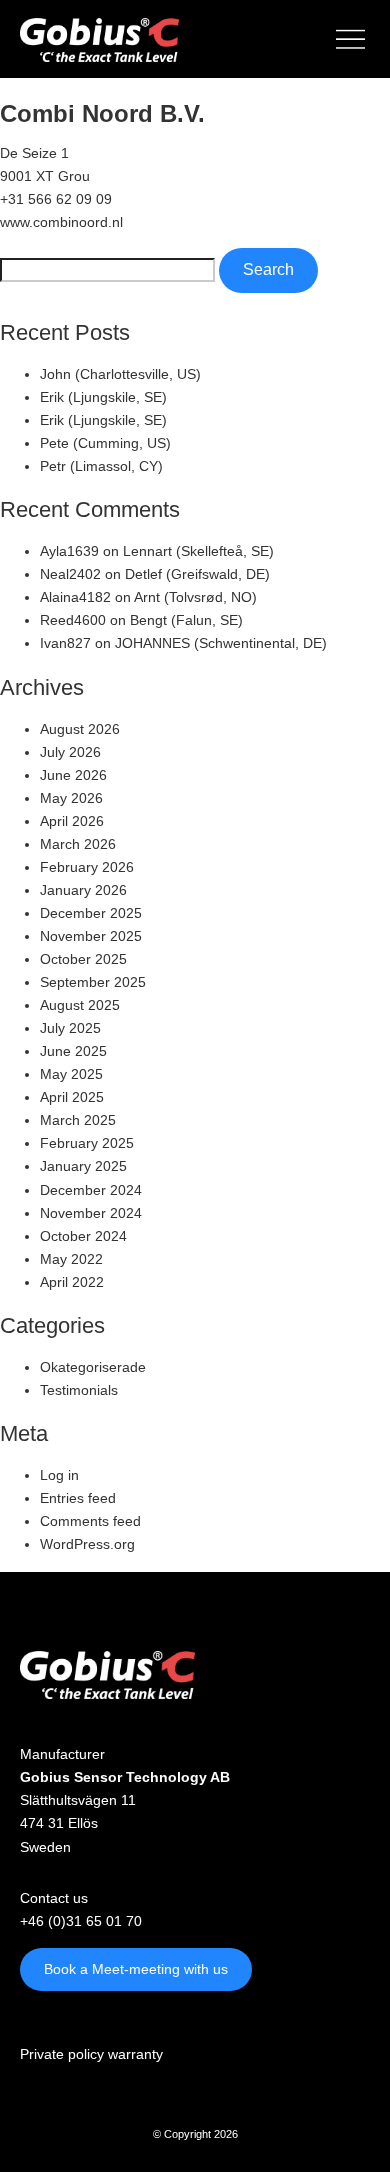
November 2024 (91, 1213)
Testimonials (79, 1390)
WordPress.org (87, 1544)
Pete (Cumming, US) (105, 443)
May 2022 (71, 1259)
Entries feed (78, 1498)
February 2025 (87, 1143)
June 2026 (73, 775)
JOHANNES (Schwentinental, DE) (221, 643)
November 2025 (91, 936)
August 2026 (80, 729)
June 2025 (73, 1051)
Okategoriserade (93, 1367)
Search (268, 269)
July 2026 (70, 752)
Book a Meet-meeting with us (136, 1969)
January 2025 (83, 1166)
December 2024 (91, 1190)
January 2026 (83, 890)
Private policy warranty (91, 2054)
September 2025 (93, 982)
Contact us (54, 1898)
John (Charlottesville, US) (120, 374)
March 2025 (78, 1120)
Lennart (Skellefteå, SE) (198, 551)
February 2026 (87, 867)
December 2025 (91, 913)
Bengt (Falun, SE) (186, 620)
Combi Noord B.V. (102, 113)
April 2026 (72, 821)
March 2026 (78, 844)
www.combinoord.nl (61, 222)
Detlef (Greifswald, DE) (197, 574)
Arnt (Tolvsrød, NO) (195, 597)
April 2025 (72, 1097)
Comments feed (90, 1521)
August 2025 (80, 1005)
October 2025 (83, 959)
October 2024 (83, 1236)
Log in (59, 1475)
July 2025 (70, 1028)
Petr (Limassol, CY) (101, 466)
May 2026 (71, 798)
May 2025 (71, 1074)
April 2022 (72, 1282)
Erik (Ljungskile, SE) (103, 397)
